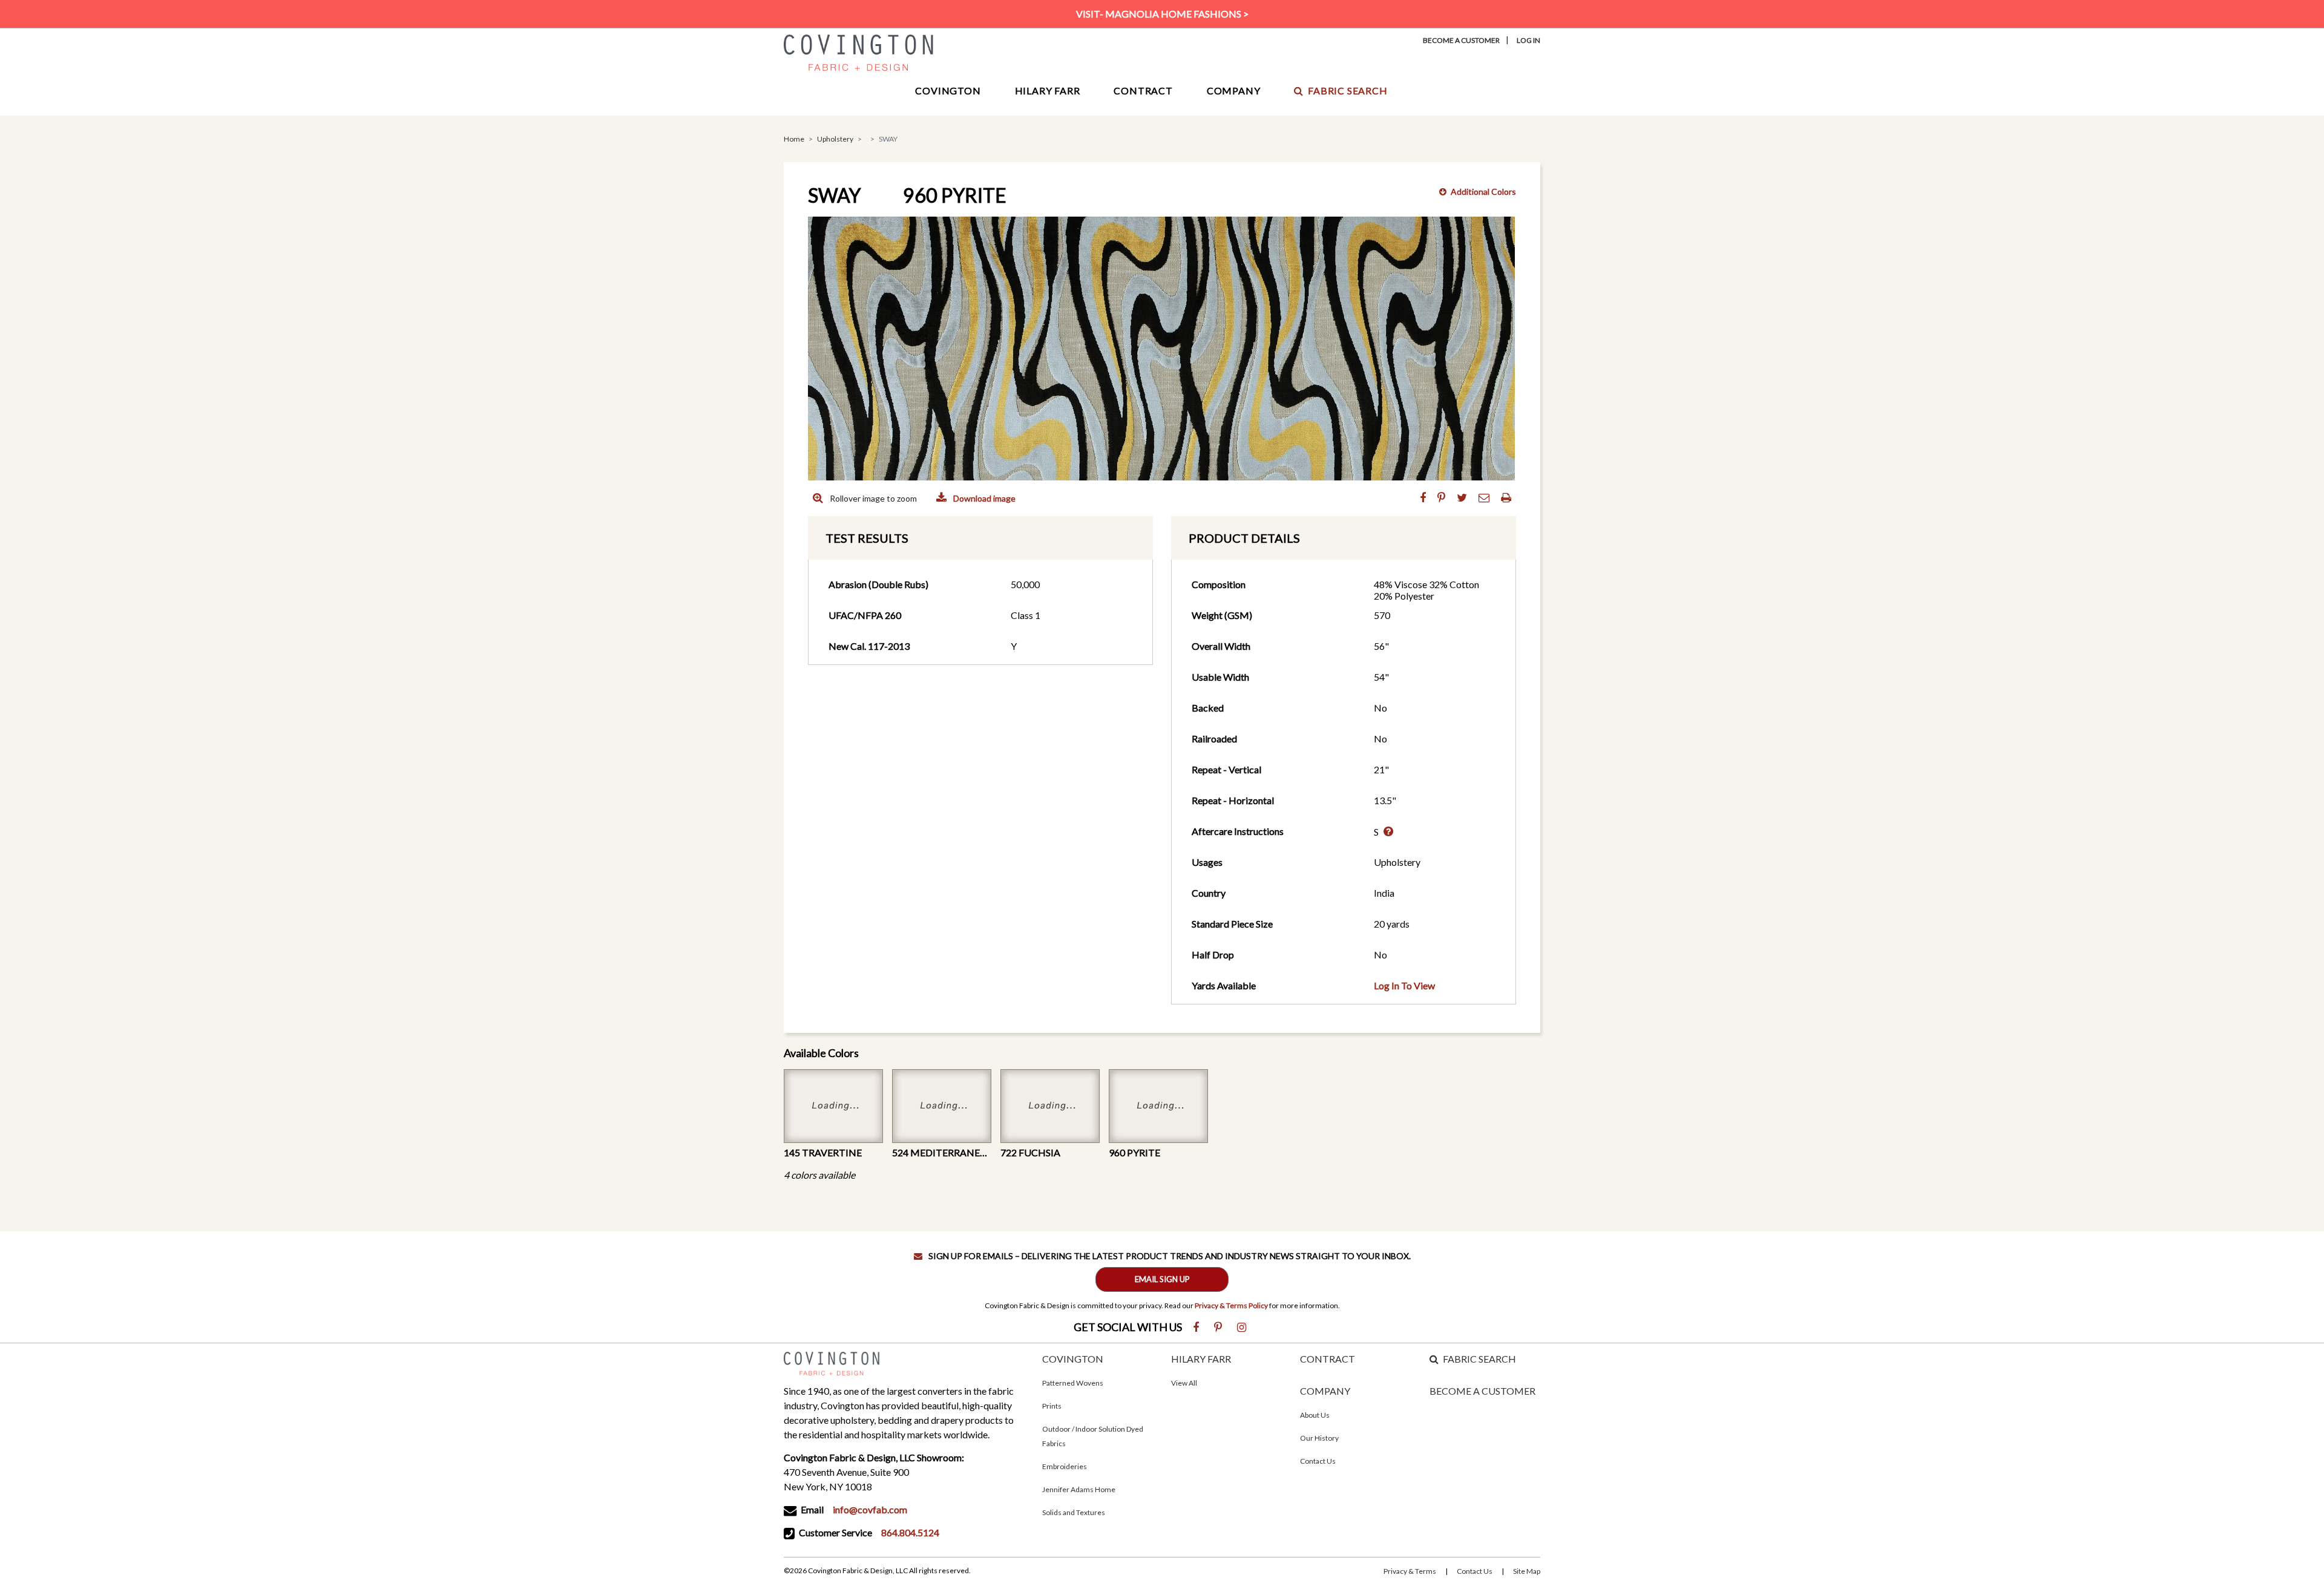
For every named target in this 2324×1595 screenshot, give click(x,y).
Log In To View (1404, 985)
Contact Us (1318, 1461)
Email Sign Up (1162, 1279)
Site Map (1527, 1571)
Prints (1052, 1406)
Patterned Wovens (1073, 1383)
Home (794, 139)
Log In (1528, 40)
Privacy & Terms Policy (1231, 1305)
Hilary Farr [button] (1048, 90)
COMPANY (1325, 1391)
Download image (983, 498)
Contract (1143, 90)
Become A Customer (1461, 40)
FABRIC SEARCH (1479, 1359)
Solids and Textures (1074, 1512)
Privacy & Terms (1410, 1571)
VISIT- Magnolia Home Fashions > (1162, 14)
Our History (1319, 1438)
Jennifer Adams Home (1079, 1489)
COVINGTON (1073, 1359)
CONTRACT (1328, 1359)
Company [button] (1234, 90)
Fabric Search (1347, 90)
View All (1184, 1383)
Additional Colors (1483, 192)
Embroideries (1065, 1466)
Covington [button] (948, 90)
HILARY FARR (1201, 1359)
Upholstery (835, 139)
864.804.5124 (910, 1532)
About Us (1315, 1415)
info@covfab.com (870, 1509)
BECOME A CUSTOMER (1482, 1391)
